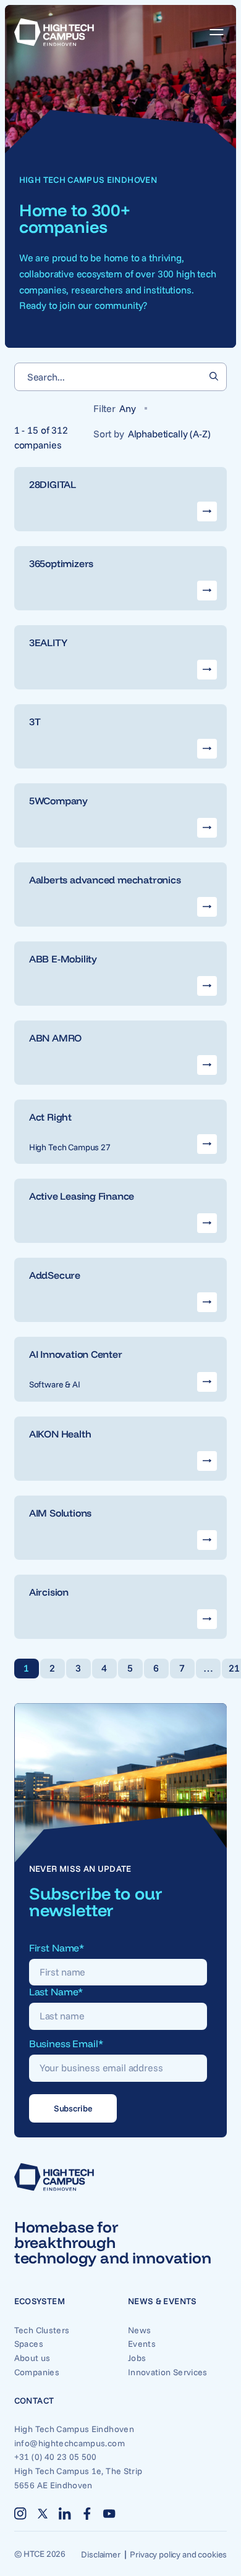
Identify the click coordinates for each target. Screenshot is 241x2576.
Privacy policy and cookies (178, 2554)
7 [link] (182, 1668)
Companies (37, 2372)
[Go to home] (54, 32)
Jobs (137, 2358)
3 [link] (78, 1668)
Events (142, 2344)
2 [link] (52, 1668)
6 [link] (156, 1668)
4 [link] (104, 1668)
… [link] (208, 1668)
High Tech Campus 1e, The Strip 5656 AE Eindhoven (64, 2478)
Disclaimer (100, 2554)
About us (32, 2358)
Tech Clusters (42, 2330)
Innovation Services (168, 2372)
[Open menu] (212, 32)
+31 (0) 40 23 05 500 (56, 2457)
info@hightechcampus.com (64, 2443)
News (139, 2330)
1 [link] (26, 1668)
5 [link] (130, 1668)
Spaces (29, 2344)
